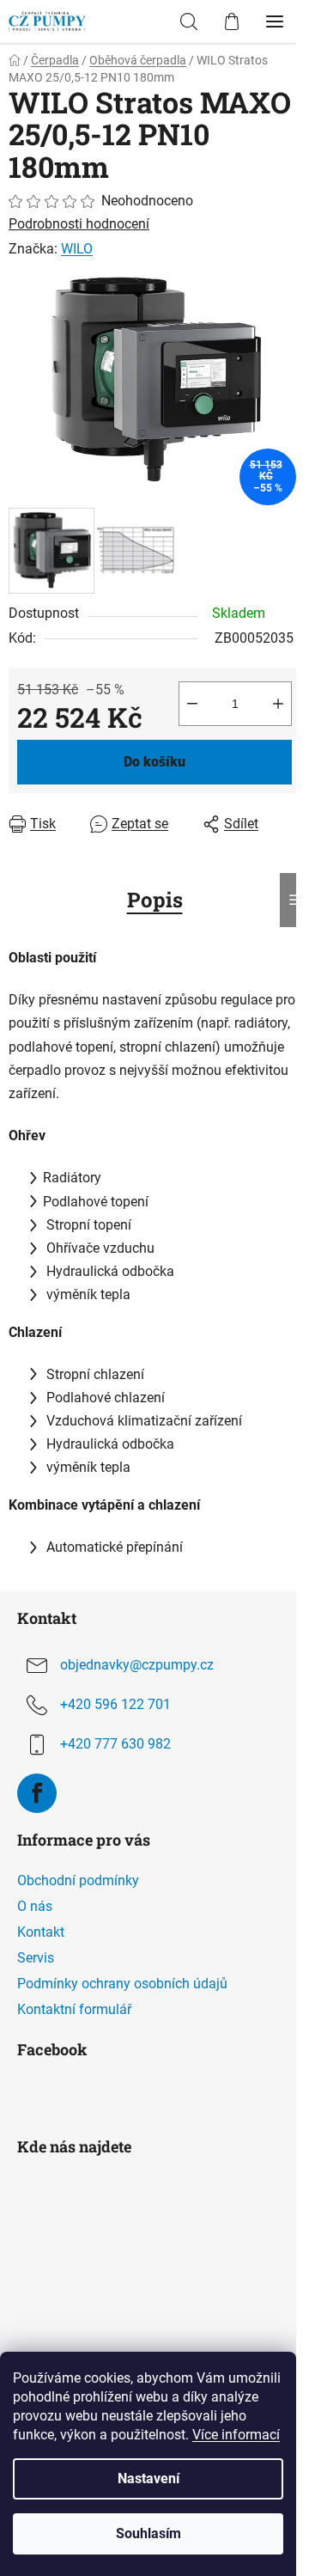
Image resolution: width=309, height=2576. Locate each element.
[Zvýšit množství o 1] (278, 704)
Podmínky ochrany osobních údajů (122, 1984)
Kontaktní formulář (74, 2009)
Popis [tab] (155, 900)
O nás (35, 1906)
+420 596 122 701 (115, 1704)
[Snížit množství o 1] (192, 704)
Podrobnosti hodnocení (79, 224)
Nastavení (148, 2478)
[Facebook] (37, 1793)
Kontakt (41, 1932)
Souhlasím (148, 2533)
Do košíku (154, 762)
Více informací (236, 2435)
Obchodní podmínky (78, 1880)
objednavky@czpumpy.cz (137, 1665)
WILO (77, 249)
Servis (36, 1958)
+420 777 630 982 (115, 1744)
